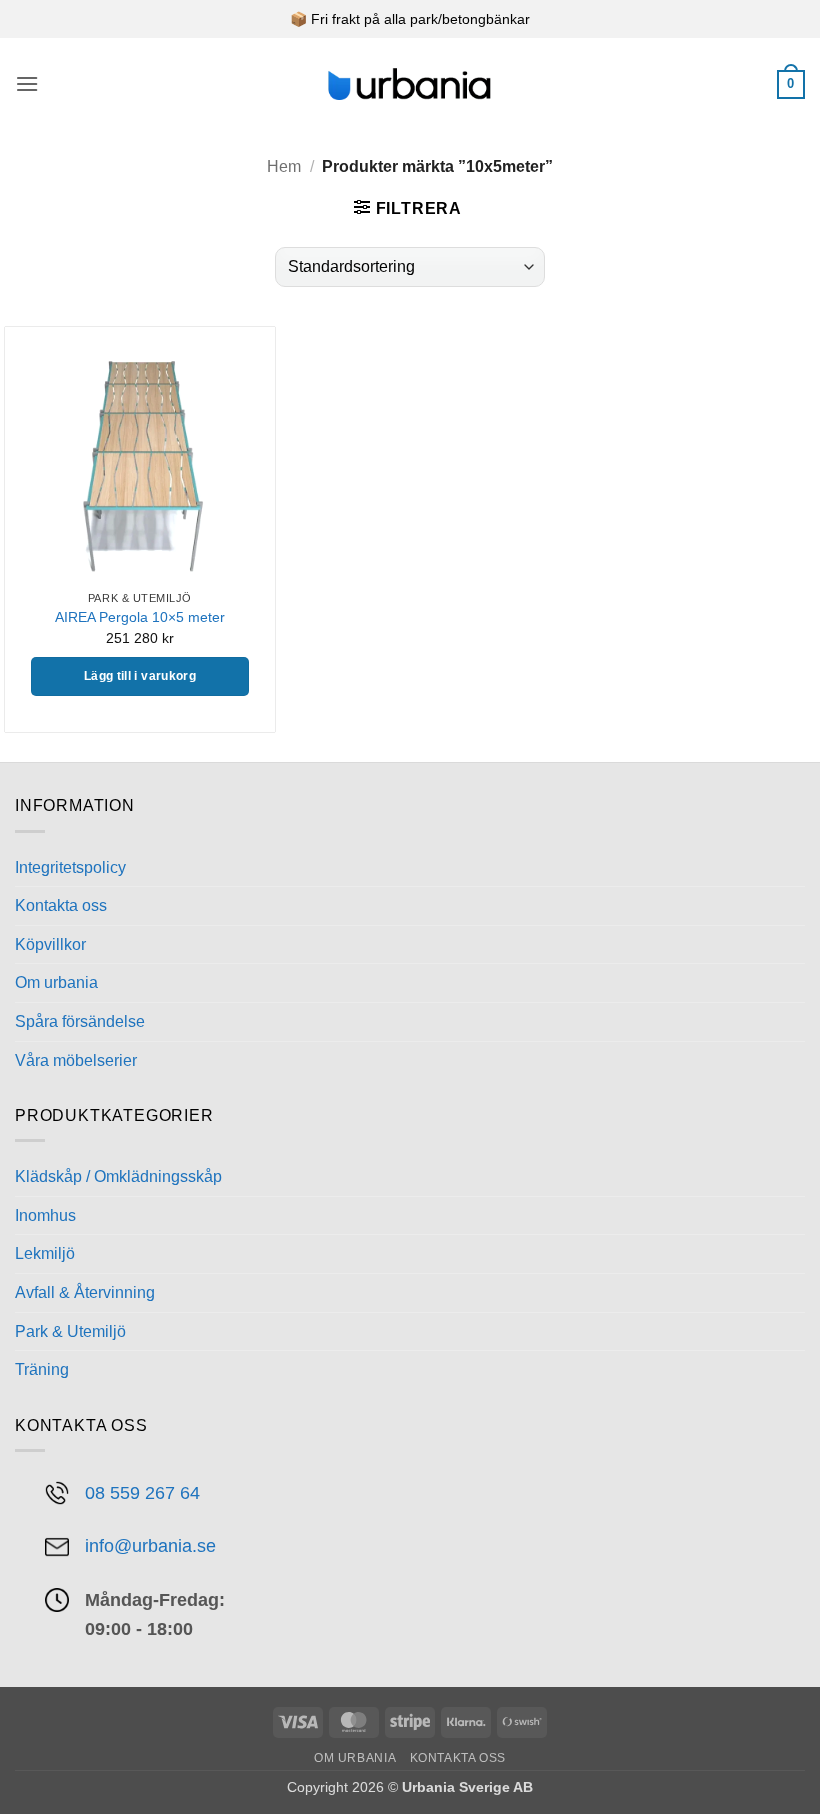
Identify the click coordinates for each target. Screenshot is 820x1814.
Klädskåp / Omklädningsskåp (118, 1176)
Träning (42, 1369)
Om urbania (56, 982)
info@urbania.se (150, 1545)
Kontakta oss (61, 905)
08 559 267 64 (142, 1492)
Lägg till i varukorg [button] (140, 676)
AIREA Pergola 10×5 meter (140, 617)
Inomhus (45, 1215)
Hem (284, 166)
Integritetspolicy (70, 867)
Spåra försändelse (80, 1021)
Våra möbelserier (76, 1060)
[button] (27, 83)
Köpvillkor (50, 944)
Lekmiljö (45, 1253)
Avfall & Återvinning (85, 1292)
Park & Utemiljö (70, 1331)
